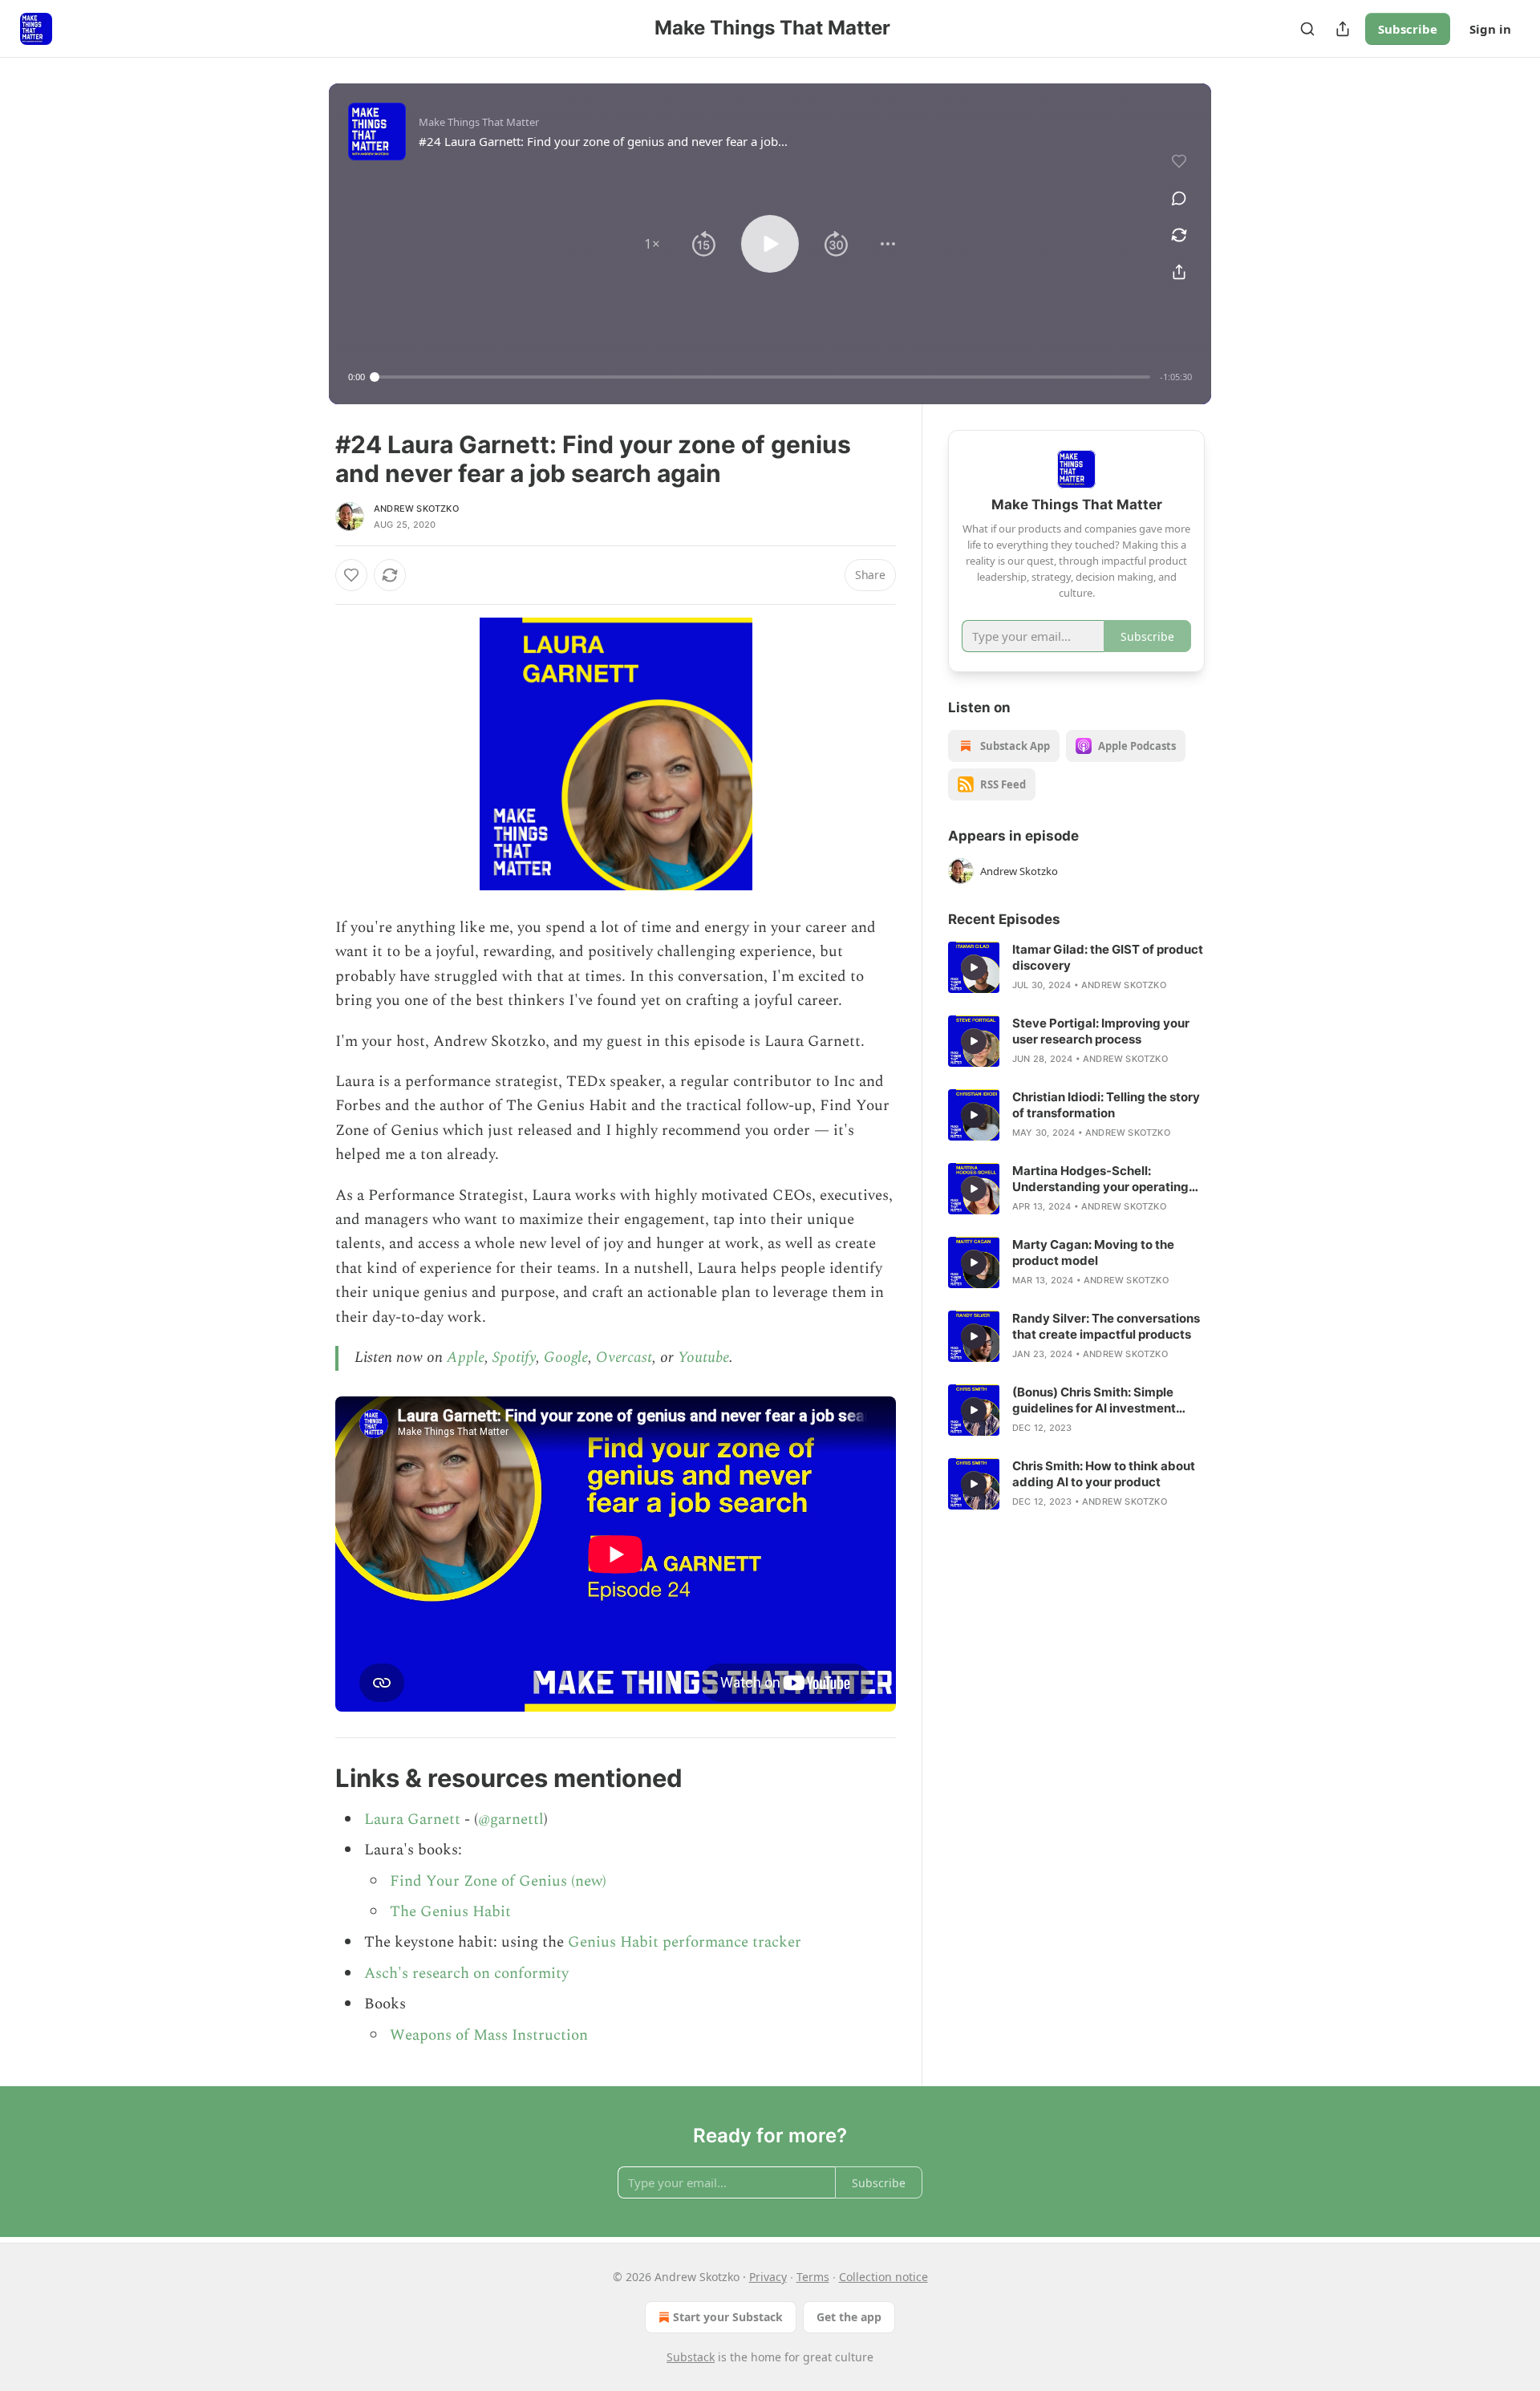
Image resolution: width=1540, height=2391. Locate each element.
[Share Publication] (1343, 29)
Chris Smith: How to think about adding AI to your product (1104, 1474)
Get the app (849, 2317)
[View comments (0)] (1179, 198)
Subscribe (1408, 29)
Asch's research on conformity (466, 1974)
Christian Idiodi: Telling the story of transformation (1106, 1105)
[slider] (762, 377)
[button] (652, 244)
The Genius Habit (450, 1912)
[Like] (351, 575)
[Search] (1307, 29)
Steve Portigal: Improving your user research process (1101, 1031)
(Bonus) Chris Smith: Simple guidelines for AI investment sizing (1094, 1400)
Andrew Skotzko (416, 509)
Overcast (624, 1358)
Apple (466, 1358)
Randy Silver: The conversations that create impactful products (1106, 1326)
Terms (813, 2277)
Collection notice (883, 2277)
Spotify (514, 1358)
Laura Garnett (412, 1820)
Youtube (703, 1358)
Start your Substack (728, 2317)
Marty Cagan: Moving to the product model (1093, 1252)
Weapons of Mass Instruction (489, 2035)
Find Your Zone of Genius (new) (498, 1881)
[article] (1076, 967)
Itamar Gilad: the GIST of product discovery (1108, 957)
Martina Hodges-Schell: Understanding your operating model (1100, 1179)
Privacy (768, 2277)
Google (566, 1358)
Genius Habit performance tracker (685, 1942)
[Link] (313, 1778)
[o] (974, 967)
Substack (691, 2357)
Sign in (1490, 29)
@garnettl (511, 1820)
